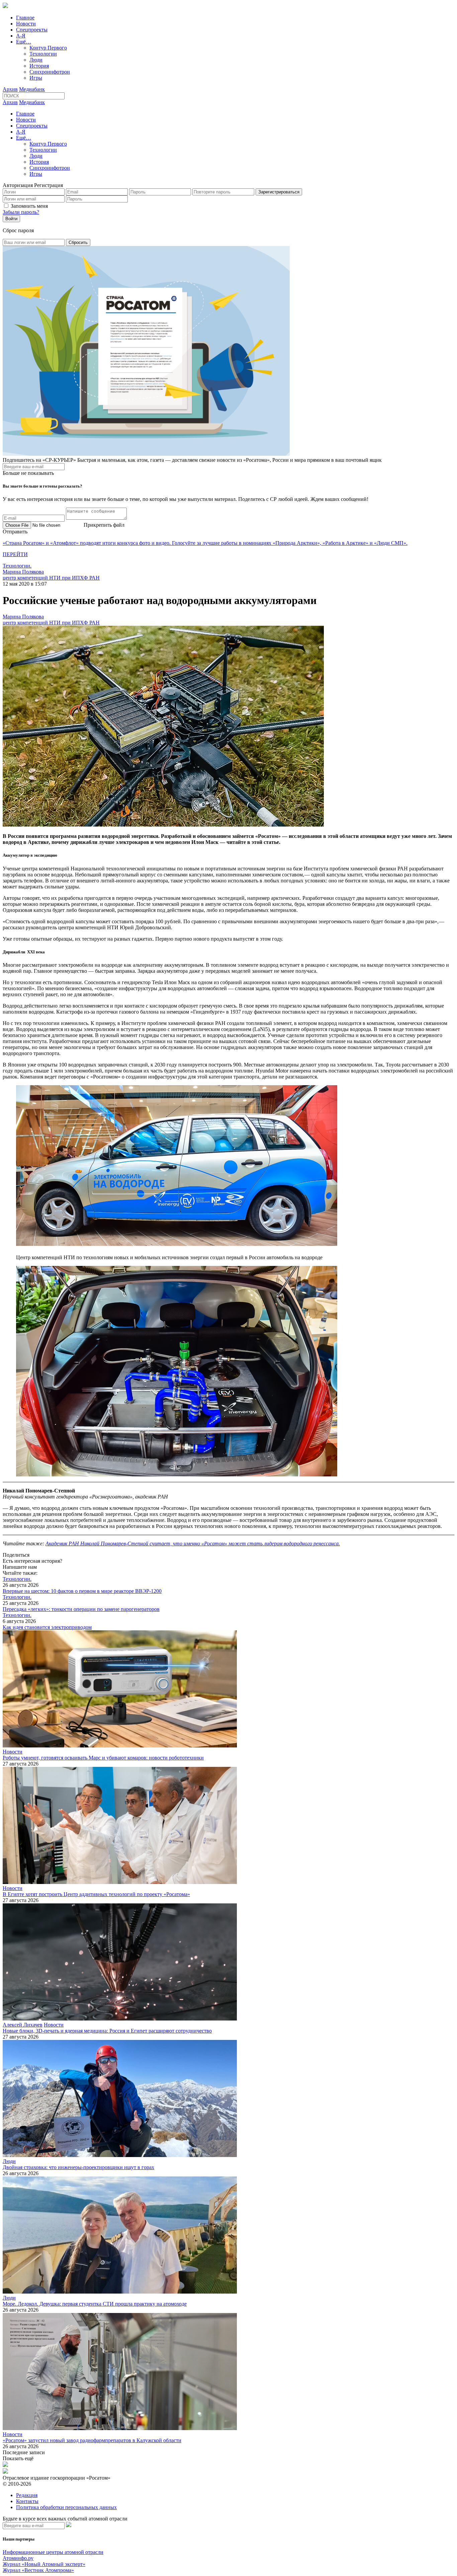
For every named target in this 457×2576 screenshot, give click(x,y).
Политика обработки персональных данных (66, 2507)
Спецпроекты (32, 30)
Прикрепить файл (104, 525)
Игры (36, 78)
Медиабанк (32, 89)
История (39, 66)
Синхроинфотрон (50, 72)
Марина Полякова (23, 572)
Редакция (27, 2495)
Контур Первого (48, 48)
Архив (10, 89)
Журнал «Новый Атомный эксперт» (44, 2564)
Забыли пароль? (21, 212)
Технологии (43, 54)
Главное (25, 18)
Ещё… (24, 42)
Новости (26, 24)
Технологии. (17, 566)
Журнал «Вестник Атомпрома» (38, 2570)
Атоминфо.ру (18, 2558)
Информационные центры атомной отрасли (53, 2552)
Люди (36, 60)
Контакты (27, 2501)
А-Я (21, 36)
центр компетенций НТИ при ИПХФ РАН (51, 578)
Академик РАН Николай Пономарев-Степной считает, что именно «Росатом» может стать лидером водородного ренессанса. (193, 1543)
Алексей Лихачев (23, 2025)
